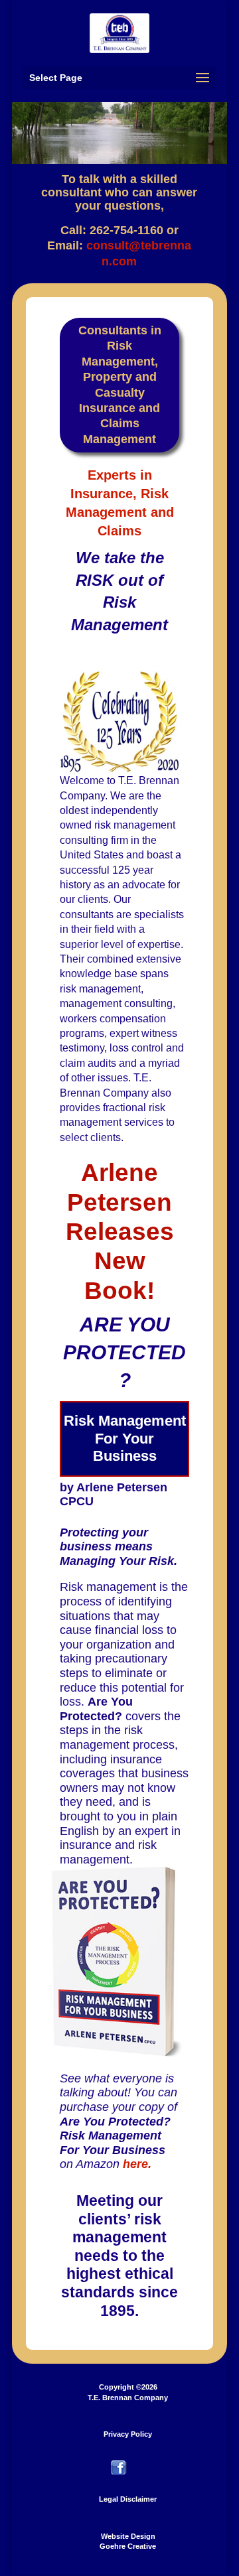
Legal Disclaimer (128, 2499)
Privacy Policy (128, 2434)
